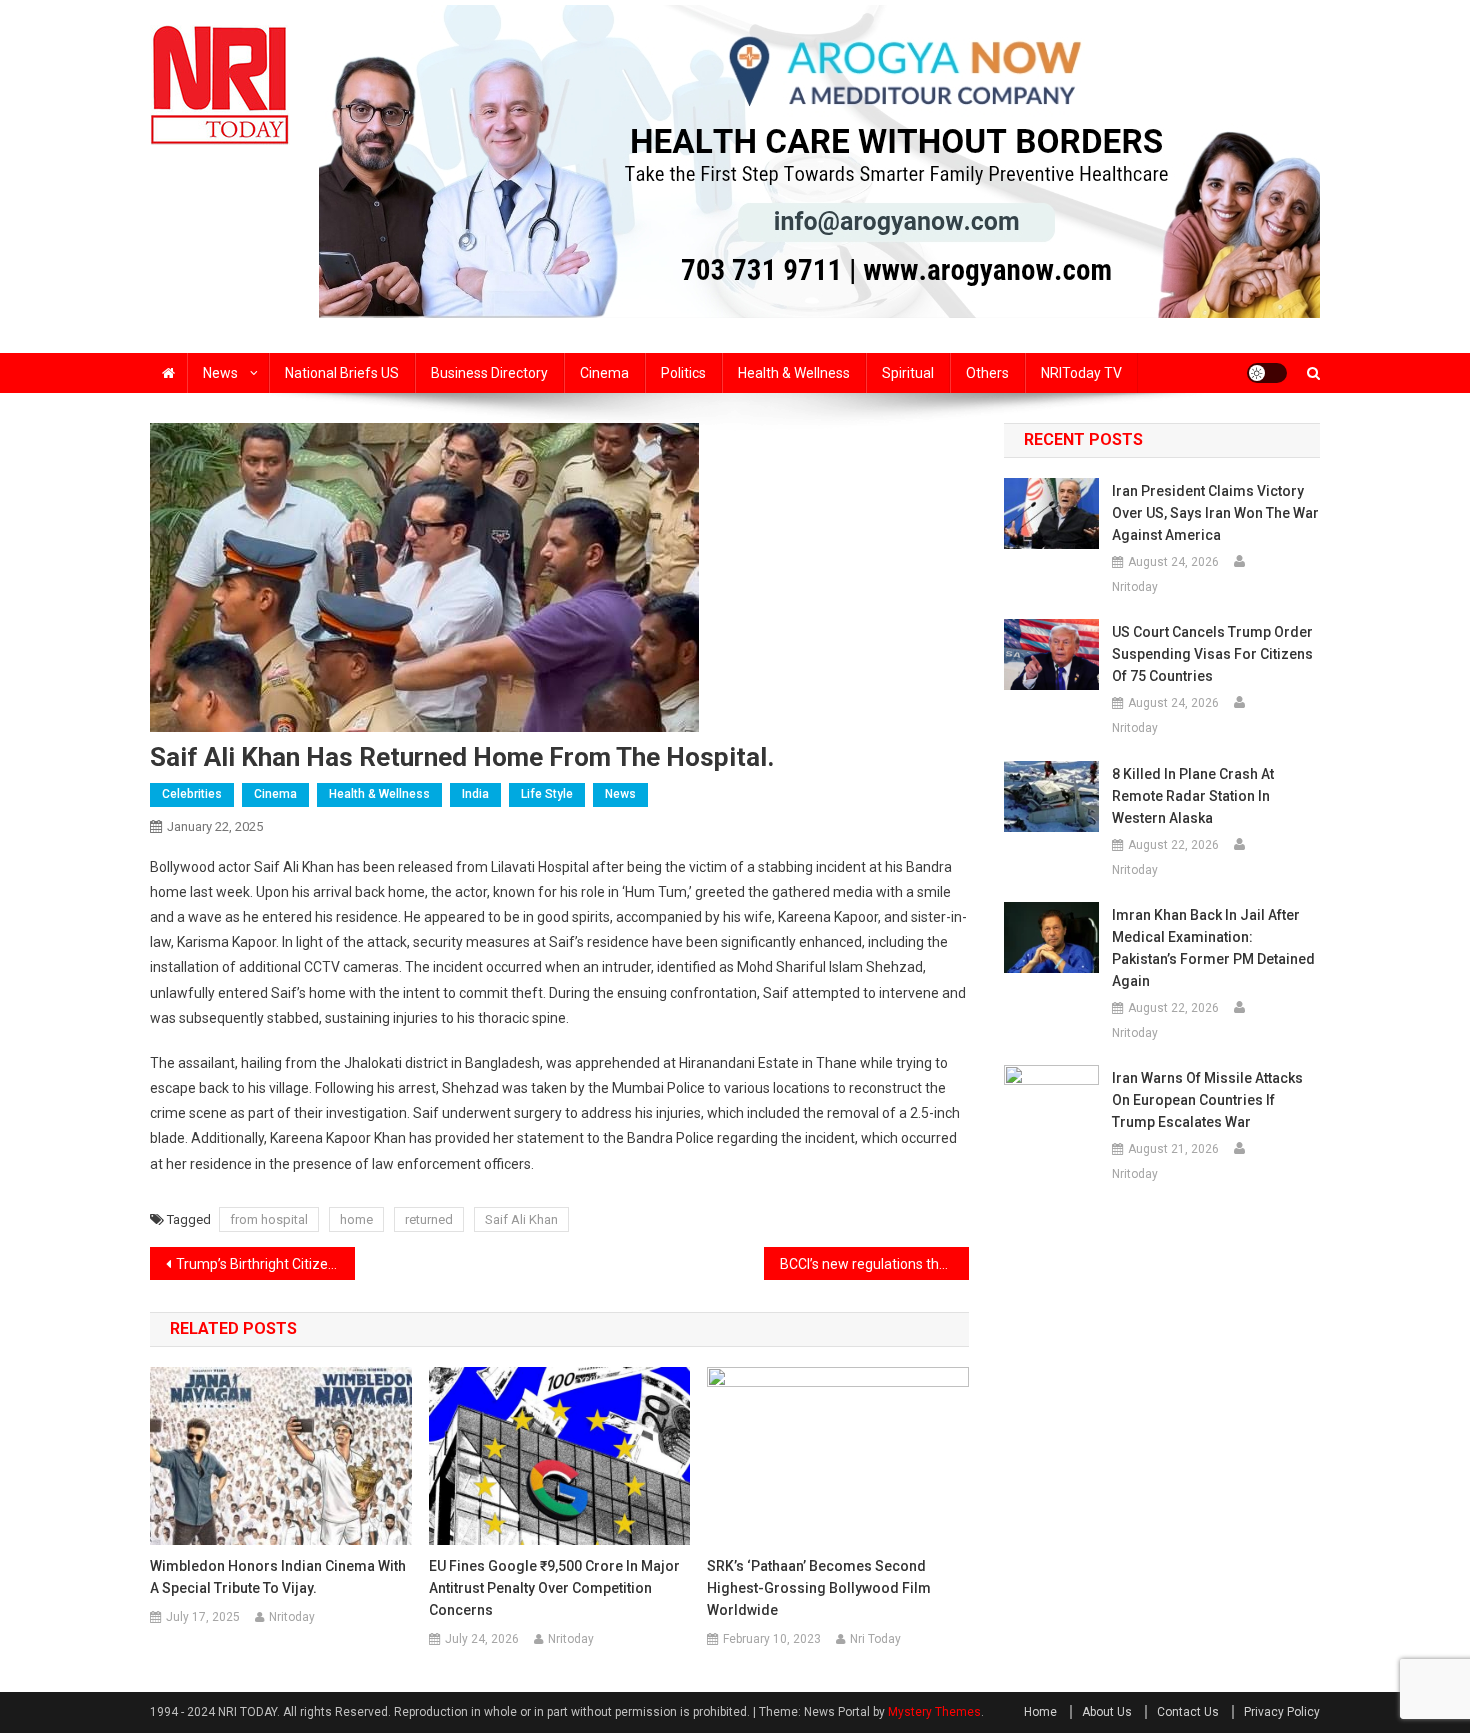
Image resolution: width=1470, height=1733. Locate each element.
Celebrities (192, 794)
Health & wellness (794, 373)
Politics (683, 373)
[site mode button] (1267, 373)
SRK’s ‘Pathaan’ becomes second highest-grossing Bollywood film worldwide (819, 1588)
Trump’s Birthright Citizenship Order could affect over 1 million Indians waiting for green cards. (265, 1264)
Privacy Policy (1282, 1712)
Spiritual (908, 373)
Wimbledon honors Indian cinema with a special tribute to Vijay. (278, 1577)
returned (429, 1219)
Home (1040, 1712)
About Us (1107, 1712)
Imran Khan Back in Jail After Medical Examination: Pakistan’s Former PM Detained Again (1213, 948)
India (475, 794)
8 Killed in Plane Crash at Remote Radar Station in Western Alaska (1193, 796)
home (356, 1219)
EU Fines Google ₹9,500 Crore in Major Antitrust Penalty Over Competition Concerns (554, 1588)
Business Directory (489, 373)
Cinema (604, 373)
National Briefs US (342, 373)
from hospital (269, 1219)
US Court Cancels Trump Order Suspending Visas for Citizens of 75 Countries (1212, 654)
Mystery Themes (934, 1712)
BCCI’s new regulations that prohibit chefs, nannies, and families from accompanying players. (874, 1264)
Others (987, 373)
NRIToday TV (1081, 373)
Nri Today (875, 1639)
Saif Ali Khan (521, 1219)
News (220, 373)
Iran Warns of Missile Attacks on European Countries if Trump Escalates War (1207, 1100)
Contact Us (1188, 1712)
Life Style (547, 794)
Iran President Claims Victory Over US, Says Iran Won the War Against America (1215, 513)
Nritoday (292, 1617)
